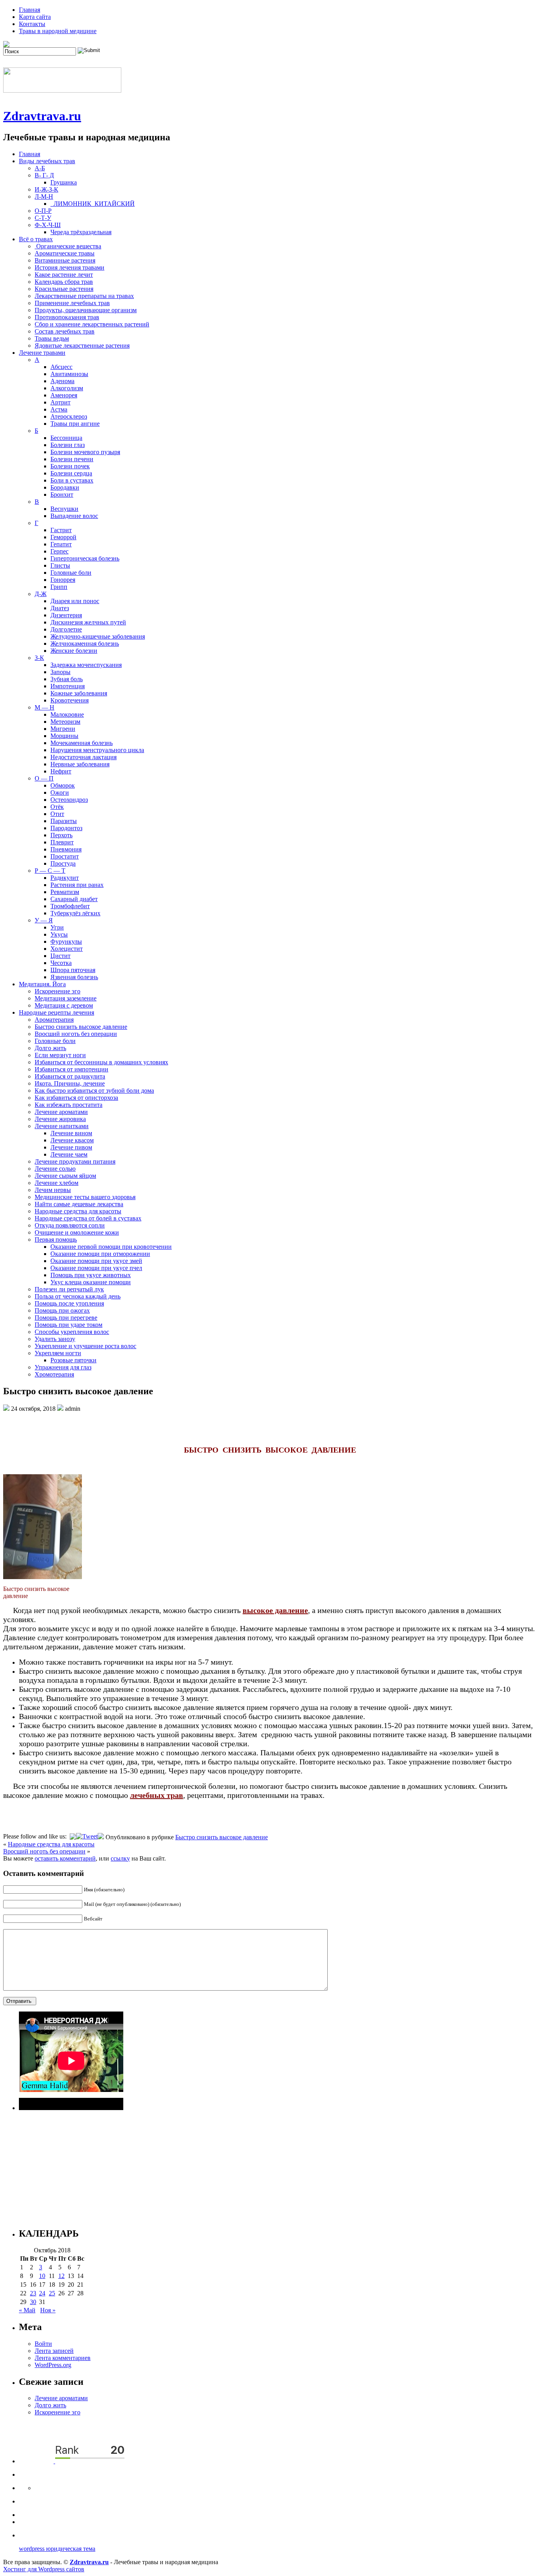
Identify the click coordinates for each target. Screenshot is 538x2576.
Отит (57, 814)
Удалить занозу (55, 1339)
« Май (27, 2310)
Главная (30, 10)
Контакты (32, 24)
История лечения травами (70, 267)
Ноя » (48, 2310)
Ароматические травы (65, 253)
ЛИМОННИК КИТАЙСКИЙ (93, 204)
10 (42, 2276)
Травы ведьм (52, 338)
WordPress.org (53, 2365)
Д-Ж (41, 594)
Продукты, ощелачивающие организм (86, 310)
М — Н (45, 707)
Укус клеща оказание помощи (91, 1282)
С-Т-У (43, 218)
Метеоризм (65, 722)
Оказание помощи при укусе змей (96, 1261)
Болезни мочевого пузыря (85, 452)
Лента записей (54, 2351)
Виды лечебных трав (47, 161)
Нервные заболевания (80, 764)
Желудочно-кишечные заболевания (98, 636)
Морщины (64, 736)
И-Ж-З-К (46, 189)
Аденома (62, 381)
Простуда (63, 863)
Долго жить (50, 1048)
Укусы (59, 934)
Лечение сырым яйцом (65, 1176)
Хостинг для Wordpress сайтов (44, 2569)
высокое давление (275, 1610)
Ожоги (60, 793)
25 (52, 2293)
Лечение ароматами (61, 1112)
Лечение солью (55, 1169)
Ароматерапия (54, 1020)
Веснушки (64, 509)
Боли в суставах (72, 480)
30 (33, 2302)
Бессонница (66, 438)
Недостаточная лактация (83, 757)
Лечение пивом (71, 1147)
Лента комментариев (63, 2358)
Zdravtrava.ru (42, 116)
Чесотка (61, 963)
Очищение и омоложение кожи (77, 1232)
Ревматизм (65, 892)
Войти (43, 2344)
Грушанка (64, 182)
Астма (59, 409)
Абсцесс (61, 367)
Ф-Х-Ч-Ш (48, 225)
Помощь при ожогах (62, 1310)
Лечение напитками (62, 1126)
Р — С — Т (50, 871)
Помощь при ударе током (69, 1325)
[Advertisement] (255, 2165)
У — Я (44, 920)
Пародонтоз (66, 828)
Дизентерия (66, 615)
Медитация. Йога (42, 984)
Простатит (65, 856)
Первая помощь (56, 1240)
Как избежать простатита (69, 1105)
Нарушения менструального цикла (97, 750)
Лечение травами (42, 353)
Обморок (63, 785)
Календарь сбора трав (64, 282)
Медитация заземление (66, 998)
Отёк (57, 807)
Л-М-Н (44, 197)
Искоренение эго (58, 991)
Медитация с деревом (64, 1005)
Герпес (59, 551)
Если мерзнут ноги (60, 1055)
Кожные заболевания (79, 693)
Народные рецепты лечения (57, 1012)
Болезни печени (72, 459)
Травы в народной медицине (58, 31)
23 (33, 2293)
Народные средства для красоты (78, 1211)
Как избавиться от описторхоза (76, 1098)
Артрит (60, 402)
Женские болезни (74, 651)
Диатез (60, 608)
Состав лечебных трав (65, 331)
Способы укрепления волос (72, 1332)
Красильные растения (64, 289)
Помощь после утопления (69, 1303)
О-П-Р (43, 211)
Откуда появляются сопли (70, 1225)
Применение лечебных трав (72, 303)
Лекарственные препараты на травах (84, 296)
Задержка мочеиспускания (86, 665)
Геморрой (63, 537)
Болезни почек (70, 466)
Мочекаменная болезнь (82, 743)
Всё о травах (36, 239)
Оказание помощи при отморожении (100, 1254)
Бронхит (62, 495)
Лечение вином (71, 1133)
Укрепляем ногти (58, 1353)
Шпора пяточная (73, 970)
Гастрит (61, 530)
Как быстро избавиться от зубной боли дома (94, 1091)
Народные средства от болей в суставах (88, 1218)
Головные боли (71, 573)
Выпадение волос (74, 516)
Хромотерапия (54, 1374)
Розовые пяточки (73, 1360)
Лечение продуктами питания (75, 1161)
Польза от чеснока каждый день (78, 1296)
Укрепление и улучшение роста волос (85, 1346)
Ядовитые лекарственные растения (82, 346)
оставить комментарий (65, 1858)
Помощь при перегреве (66, 1318)
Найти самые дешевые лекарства (79, 1204)
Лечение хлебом (57, 1183)
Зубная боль (67, 679)
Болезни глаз (68, 445)
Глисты (60, 565)
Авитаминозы (69, 374)
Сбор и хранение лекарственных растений (92, 324)
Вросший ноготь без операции (76, 1034)
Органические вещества (68, 246)
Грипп (59, 587)
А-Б (40, 168)
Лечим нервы (53, 1190)
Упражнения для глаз (63, 1367)
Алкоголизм (67, 388)
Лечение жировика (60, 1119)
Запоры (60, 672)
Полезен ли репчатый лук (69, 1289)
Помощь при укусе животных (91, 1275)
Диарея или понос (75, 601)
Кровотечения (70, 700)
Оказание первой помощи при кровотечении (111, 1247)
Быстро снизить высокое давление (81, 1027)
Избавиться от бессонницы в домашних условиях (101, 1062)
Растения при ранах (77, 885)
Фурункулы (66, 942)
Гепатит (61, 544)
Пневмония (66, 849)
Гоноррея (63, 580)
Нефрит (61, 771)
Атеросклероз (69, 416)
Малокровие (67, 714)
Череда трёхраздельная (81, 232)
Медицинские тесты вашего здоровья (85, 1197)
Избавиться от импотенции (71, 1069)
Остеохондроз (69, 800)
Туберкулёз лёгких (75, 913)
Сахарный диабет (74, 899)
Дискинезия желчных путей (88, 622)
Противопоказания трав (67, 317)
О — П (44, 778)
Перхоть (61, 835)
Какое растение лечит (64, 275)
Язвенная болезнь (74, 977)
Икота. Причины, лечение (70, 1083)
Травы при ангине (75, 424)
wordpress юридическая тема (57, 2549)
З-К (39, 658)
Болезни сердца (71, 473)
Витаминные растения (65, 260)
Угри (57, 927)
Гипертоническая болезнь (85, 558)
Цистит (60, 956)
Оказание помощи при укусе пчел (96, 1268)
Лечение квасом (72, 1140)
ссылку (120, 1858)
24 (42, 2293)
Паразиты (64, 821)
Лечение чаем (69, 1154)
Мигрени (63, 729)
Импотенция (68, 686)
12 (61, 2276)
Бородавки (65, 487)
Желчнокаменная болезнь (85, 644)
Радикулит (65, 878)
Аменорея (64, 395)
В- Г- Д (44, 175)
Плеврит (62, 842)
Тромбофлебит (70, 906)
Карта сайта (35, 17)
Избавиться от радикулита (70, 1076)
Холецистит (67, 949)
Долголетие (66, 629)
